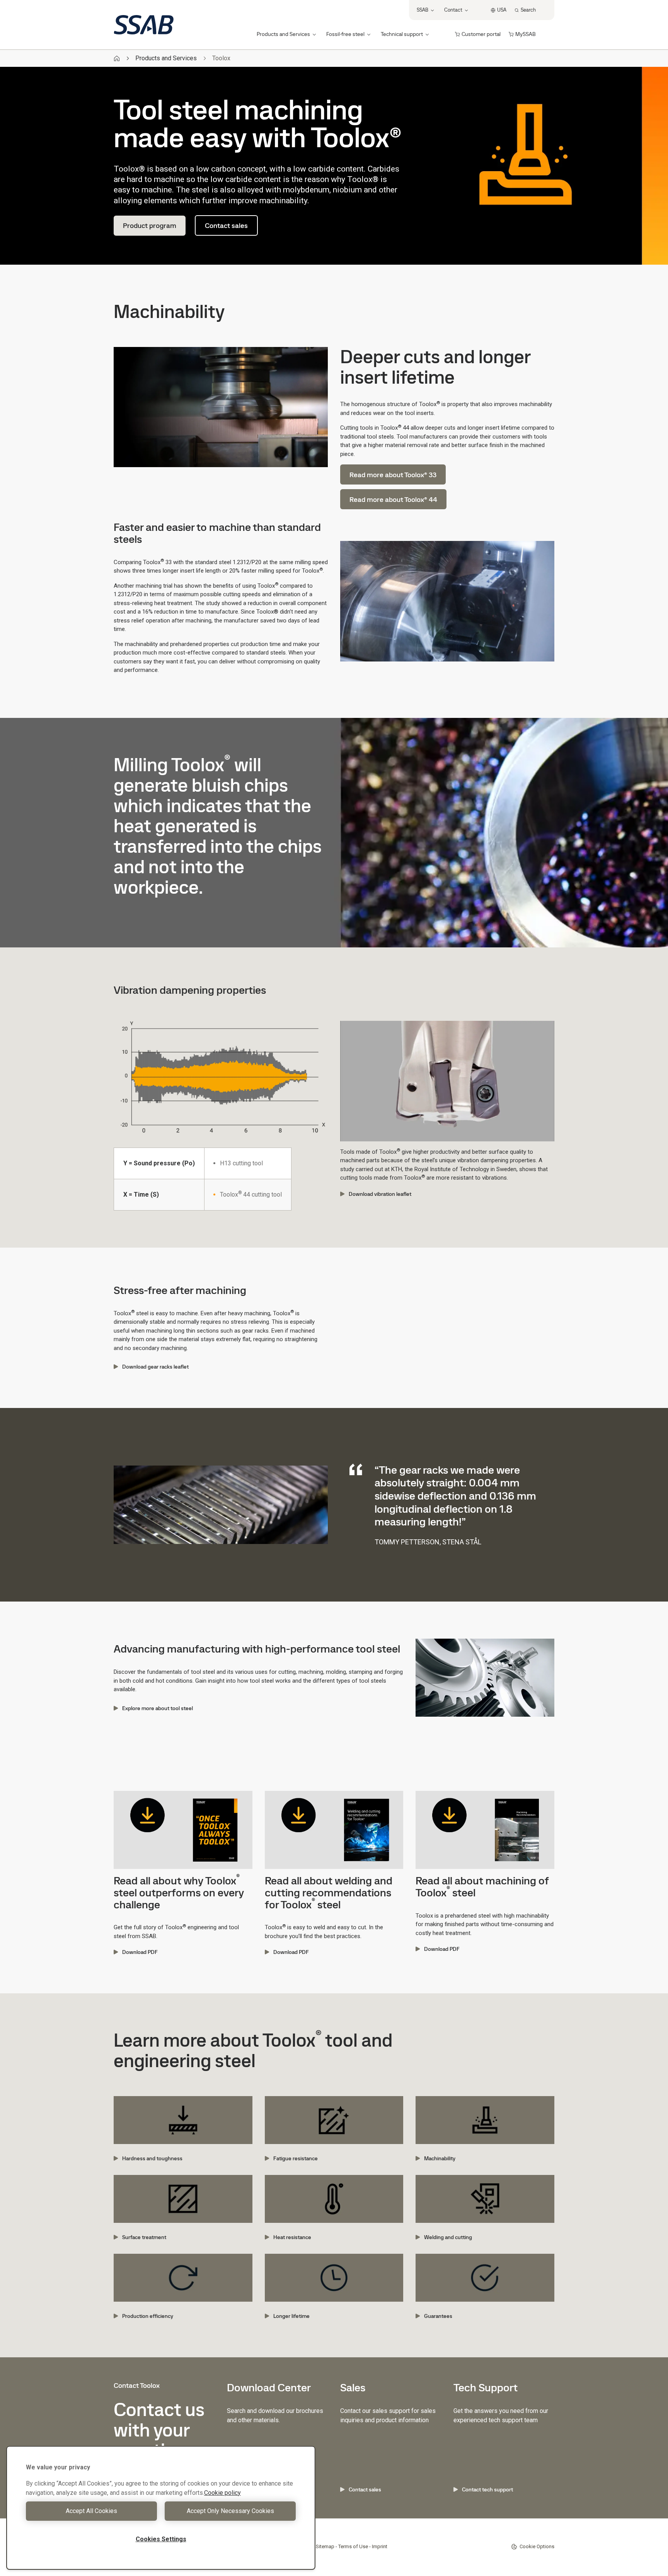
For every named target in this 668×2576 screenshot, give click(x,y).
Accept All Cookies (91, 2511)
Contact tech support (487, 2489)
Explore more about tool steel (158, 1708)
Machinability (440, 2158)
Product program (150, 225)
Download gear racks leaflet (155, 1367)
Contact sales (226, 225)
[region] (161, 2508)
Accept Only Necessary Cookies (230, 2511)
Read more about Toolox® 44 (393, 499)
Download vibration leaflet (380, 1194)
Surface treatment (144, 2237)
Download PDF (140, 1952)
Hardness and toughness (152, 2158)
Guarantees (438, 2316)
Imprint (380, 2546)
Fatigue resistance (296, 2158)
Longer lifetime (291, 2316)
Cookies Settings (161, 2539)
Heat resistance (292, 2237)
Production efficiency (148, 2316)
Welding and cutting (448, 2237)
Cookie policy (222, 2493)
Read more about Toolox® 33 (393, 475)
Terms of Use (353, 2546)
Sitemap (325, 2546)
